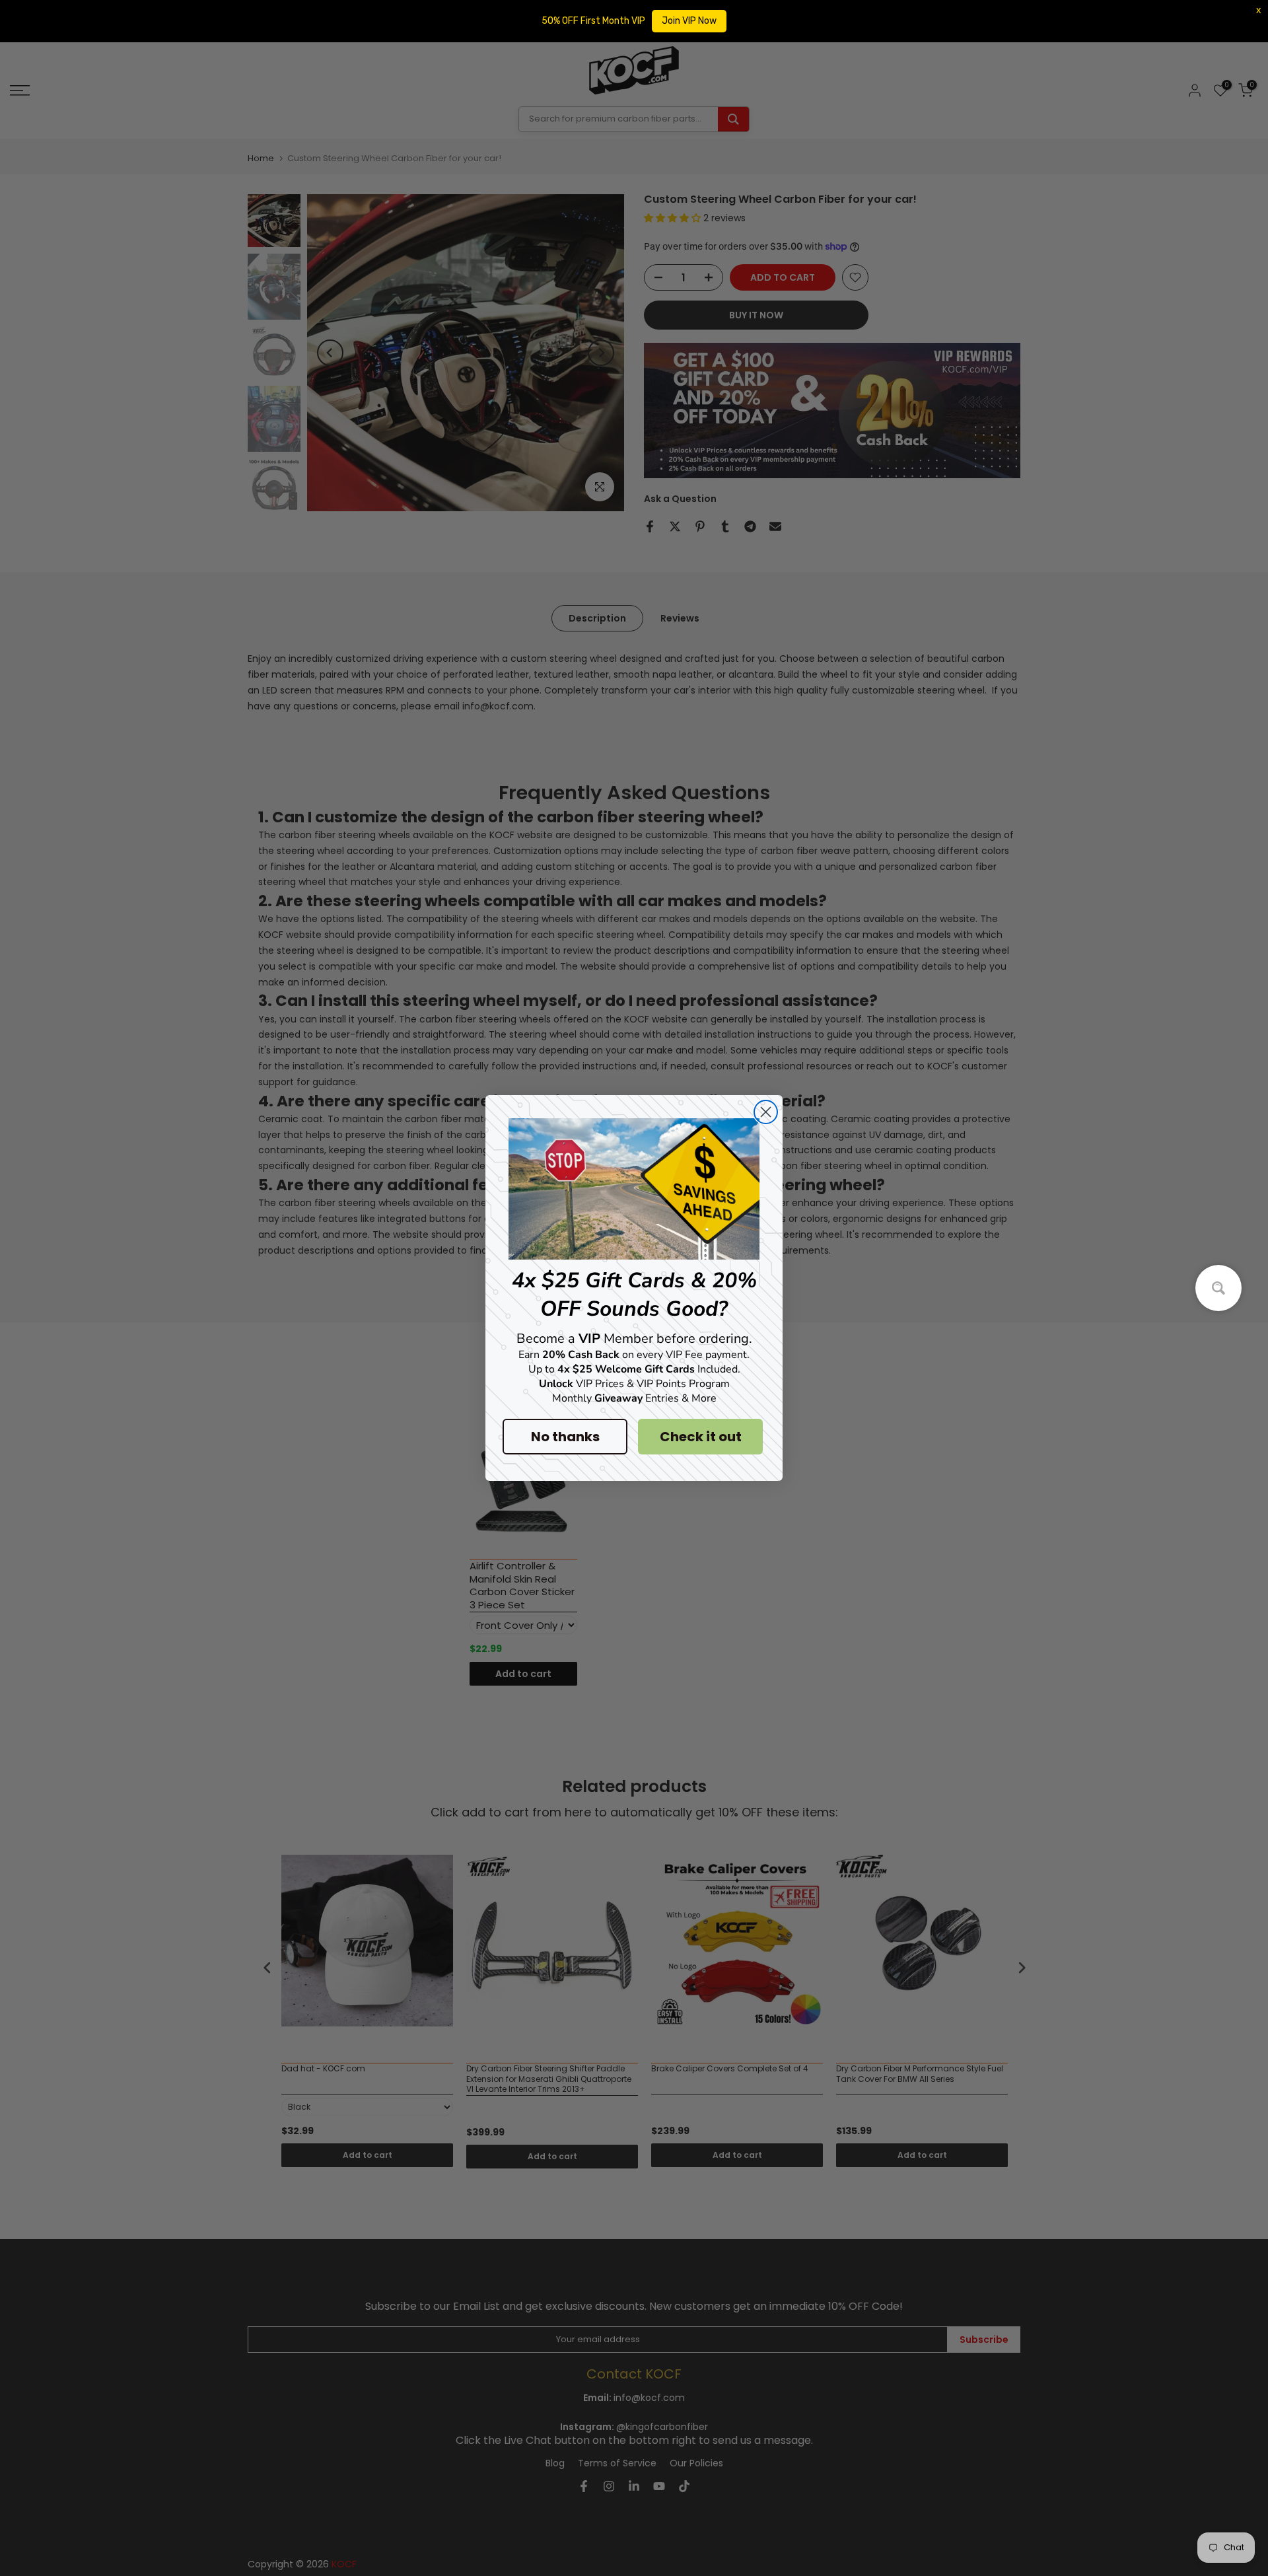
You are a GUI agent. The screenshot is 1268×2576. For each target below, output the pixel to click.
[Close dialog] (766, 1112)
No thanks (565, 1437)
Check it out (701, 1437)
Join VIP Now (689, 21)
